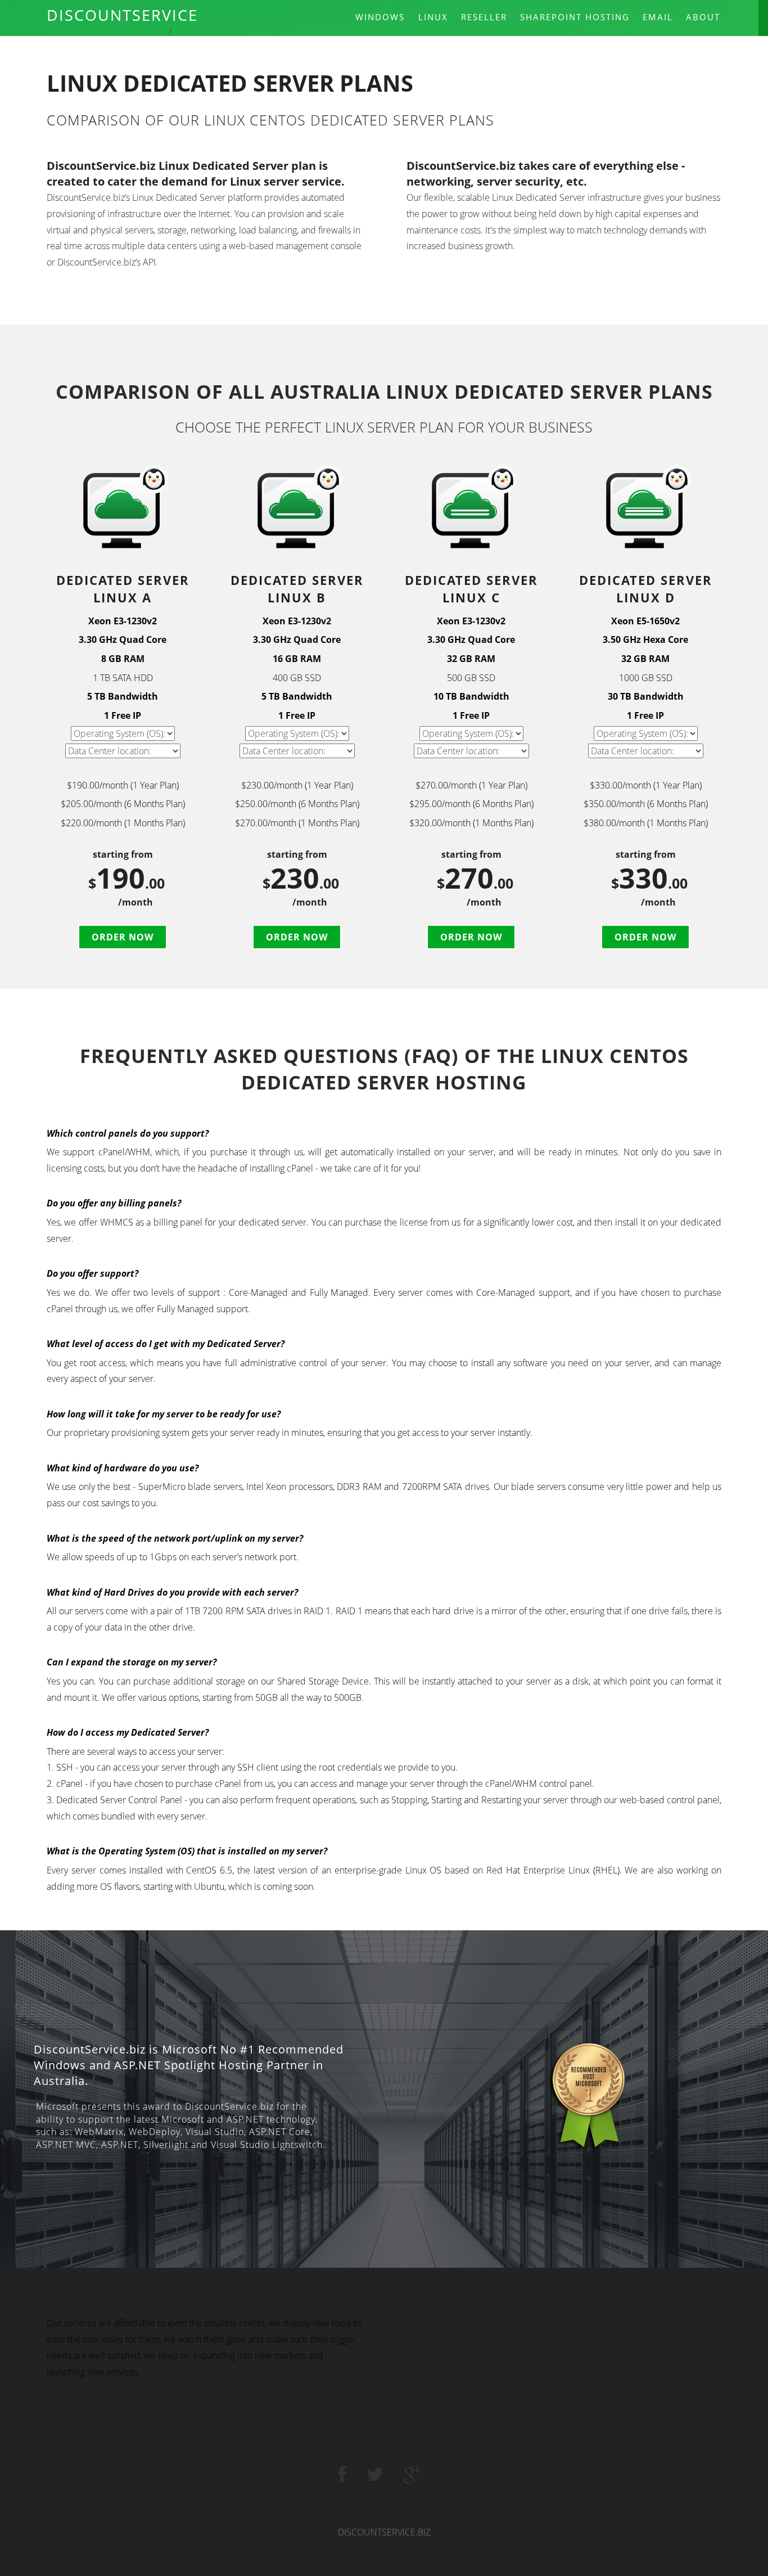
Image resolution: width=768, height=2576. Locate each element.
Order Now (123, 937)
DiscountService (122, 15)
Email (658, 17)
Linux (433, 17)
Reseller (484, 17)
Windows (380, 17)
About (703, 17)
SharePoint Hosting (575, 17)
